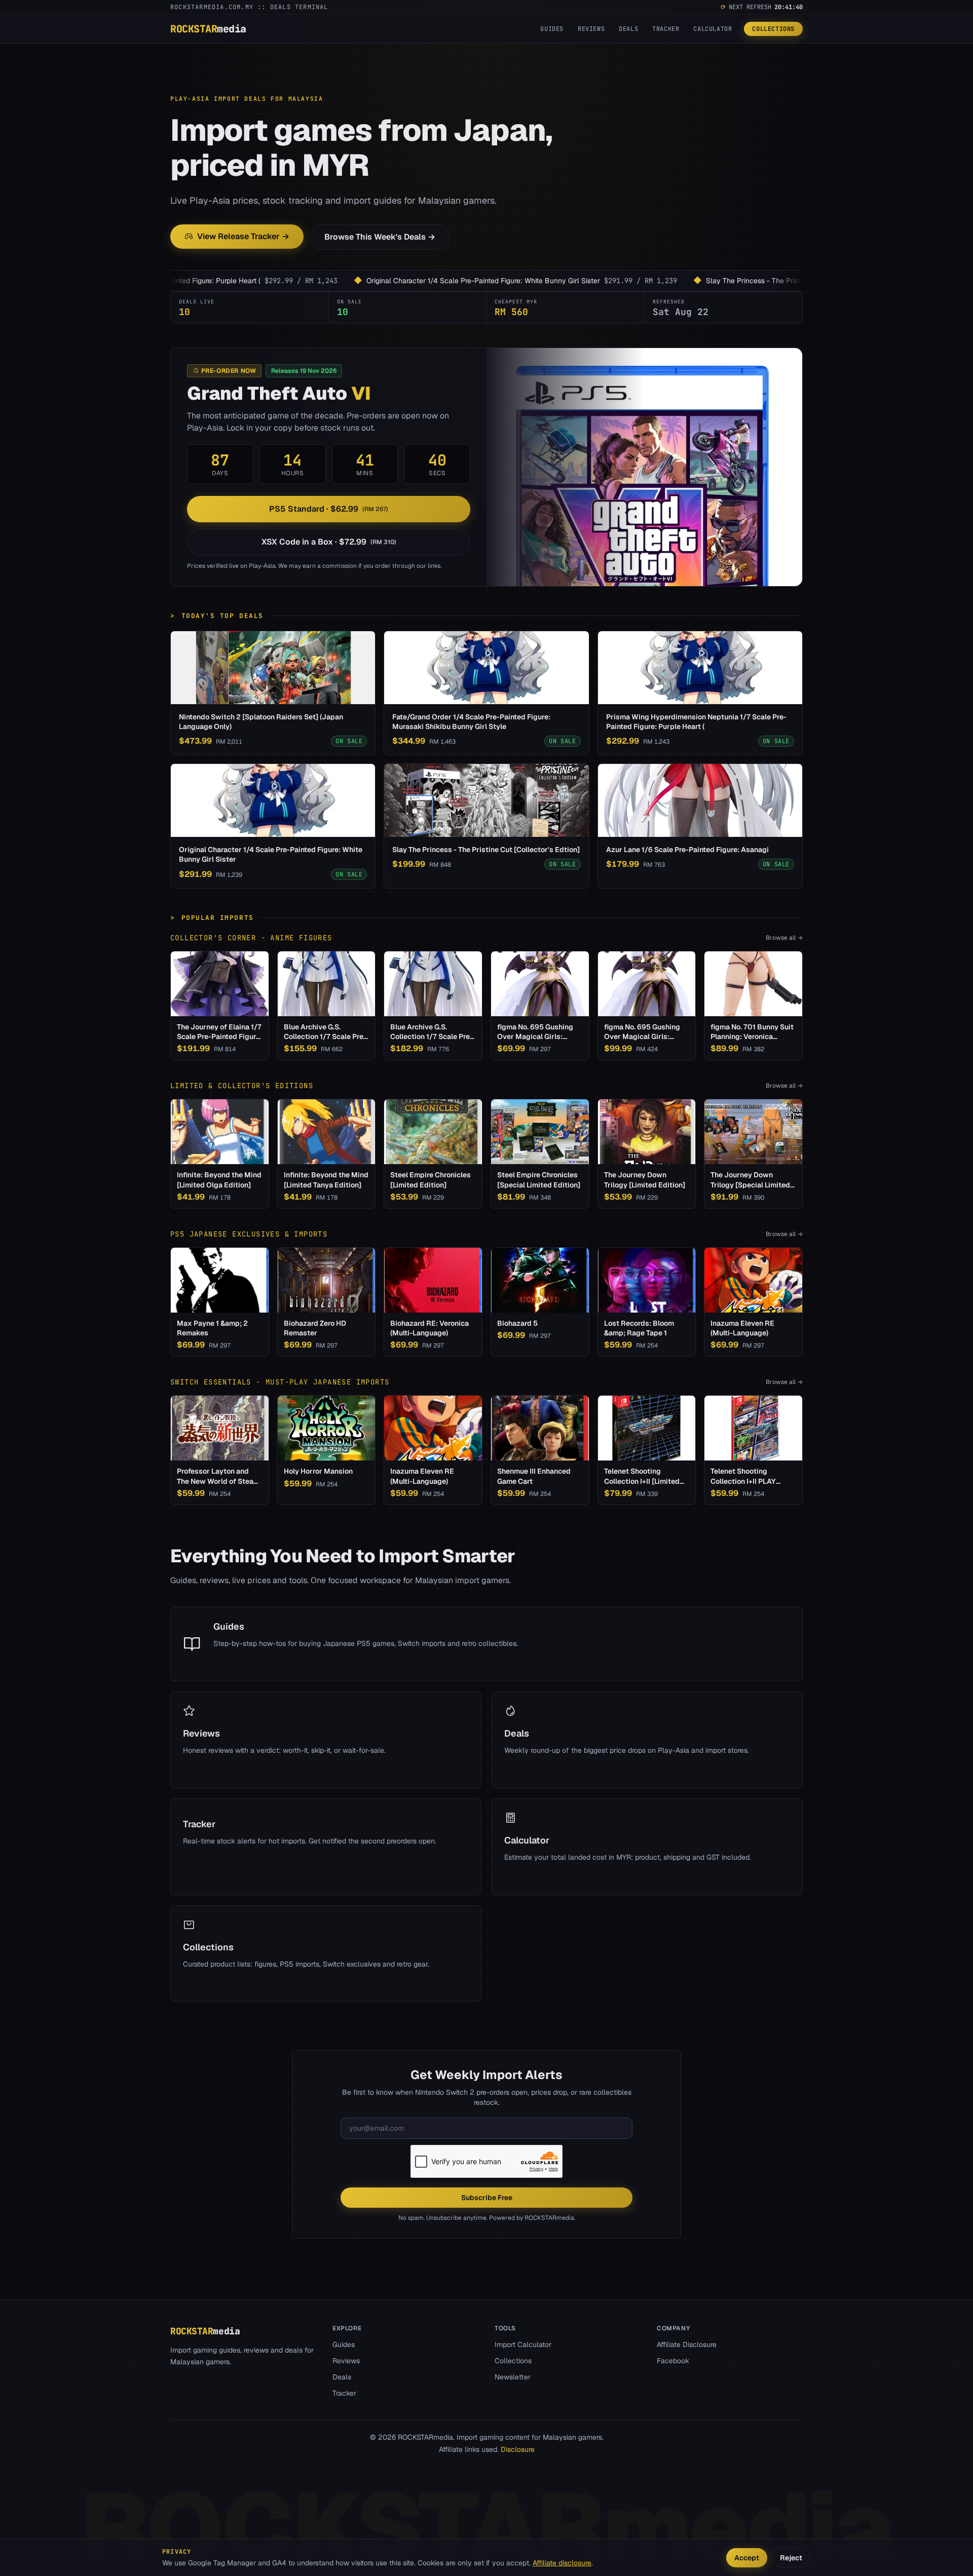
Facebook (673, 2361)
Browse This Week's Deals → (380, 237)
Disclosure (518, 2449)
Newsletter (513, 2377)
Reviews (591, 29)
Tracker (666, 29)
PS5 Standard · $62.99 (329, 509)
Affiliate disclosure (562, 2563)
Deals (628, 29)
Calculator (713, 29)
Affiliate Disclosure (687, 2344)
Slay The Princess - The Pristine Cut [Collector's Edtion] (625, 281)
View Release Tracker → (243, 236)
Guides (552, 29)
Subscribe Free (487, 2198)
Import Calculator (523, 2344)
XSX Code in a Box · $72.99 (329, 542)
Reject (791, 2558)
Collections (773, 29)
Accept (747, 2558)
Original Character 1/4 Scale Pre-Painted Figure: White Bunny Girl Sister (311, 281)
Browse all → (784, 938)
